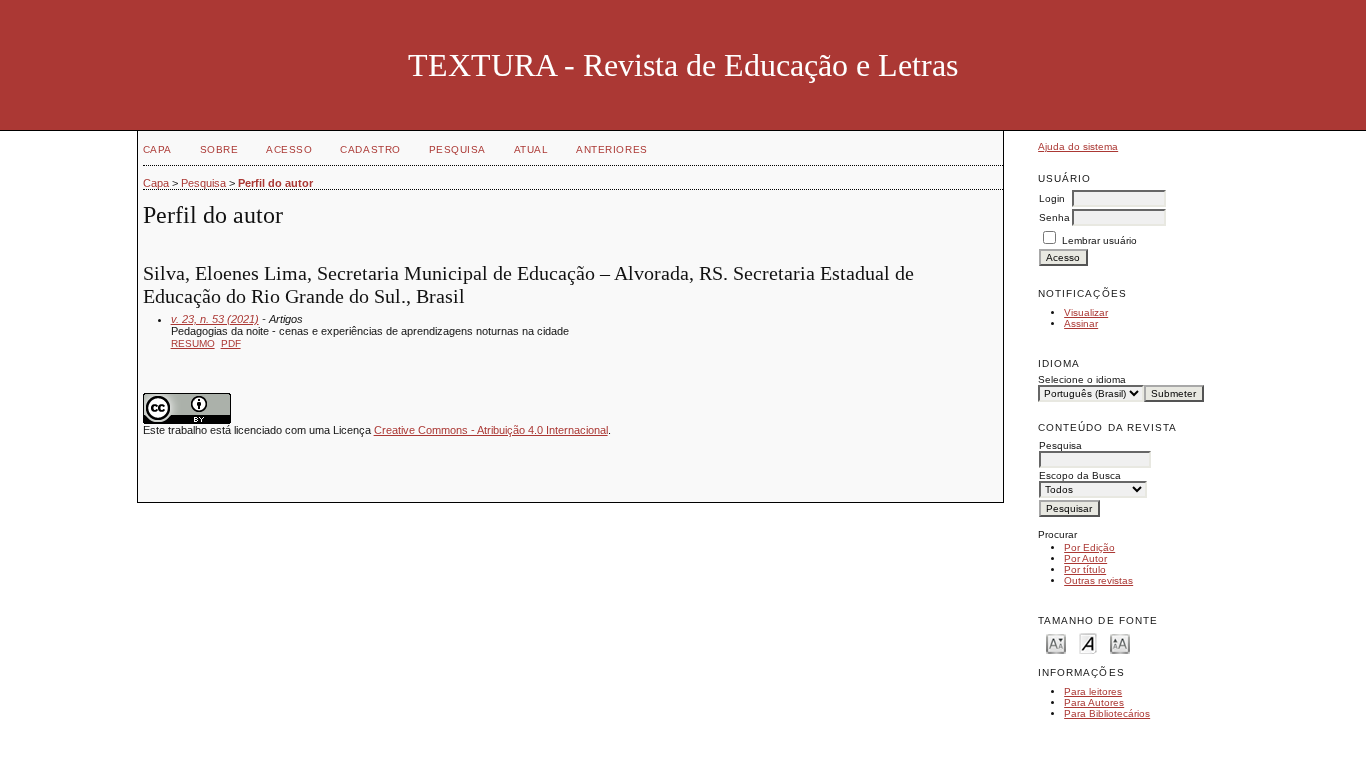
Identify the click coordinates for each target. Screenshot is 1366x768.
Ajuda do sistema (1078, 146)
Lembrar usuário (1099, 240)
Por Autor (1085, 558)
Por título (1085, 569)
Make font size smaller (1056, 642)
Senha (1054, 217)
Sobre (219, 149)
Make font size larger (1120, 642)
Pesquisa (457, 149)
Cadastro (370, 149)
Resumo (193, 343)
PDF (231, 343)
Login (1052, 198)
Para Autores (1094, 702)
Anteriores (611, 149)
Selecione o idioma (1082, 379)
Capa (157, 149)
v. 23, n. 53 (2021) (215, 319)
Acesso (289, 149)
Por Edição (1089, 547)
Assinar (1081, 323)
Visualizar (1086, 312)
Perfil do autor (275, 183)
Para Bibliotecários (1107, 713)
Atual (531, 149)
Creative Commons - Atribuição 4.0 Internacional (491, 430)
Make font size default (1088, 642)
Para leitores (1093, 691)
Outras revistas (1098, 580)
